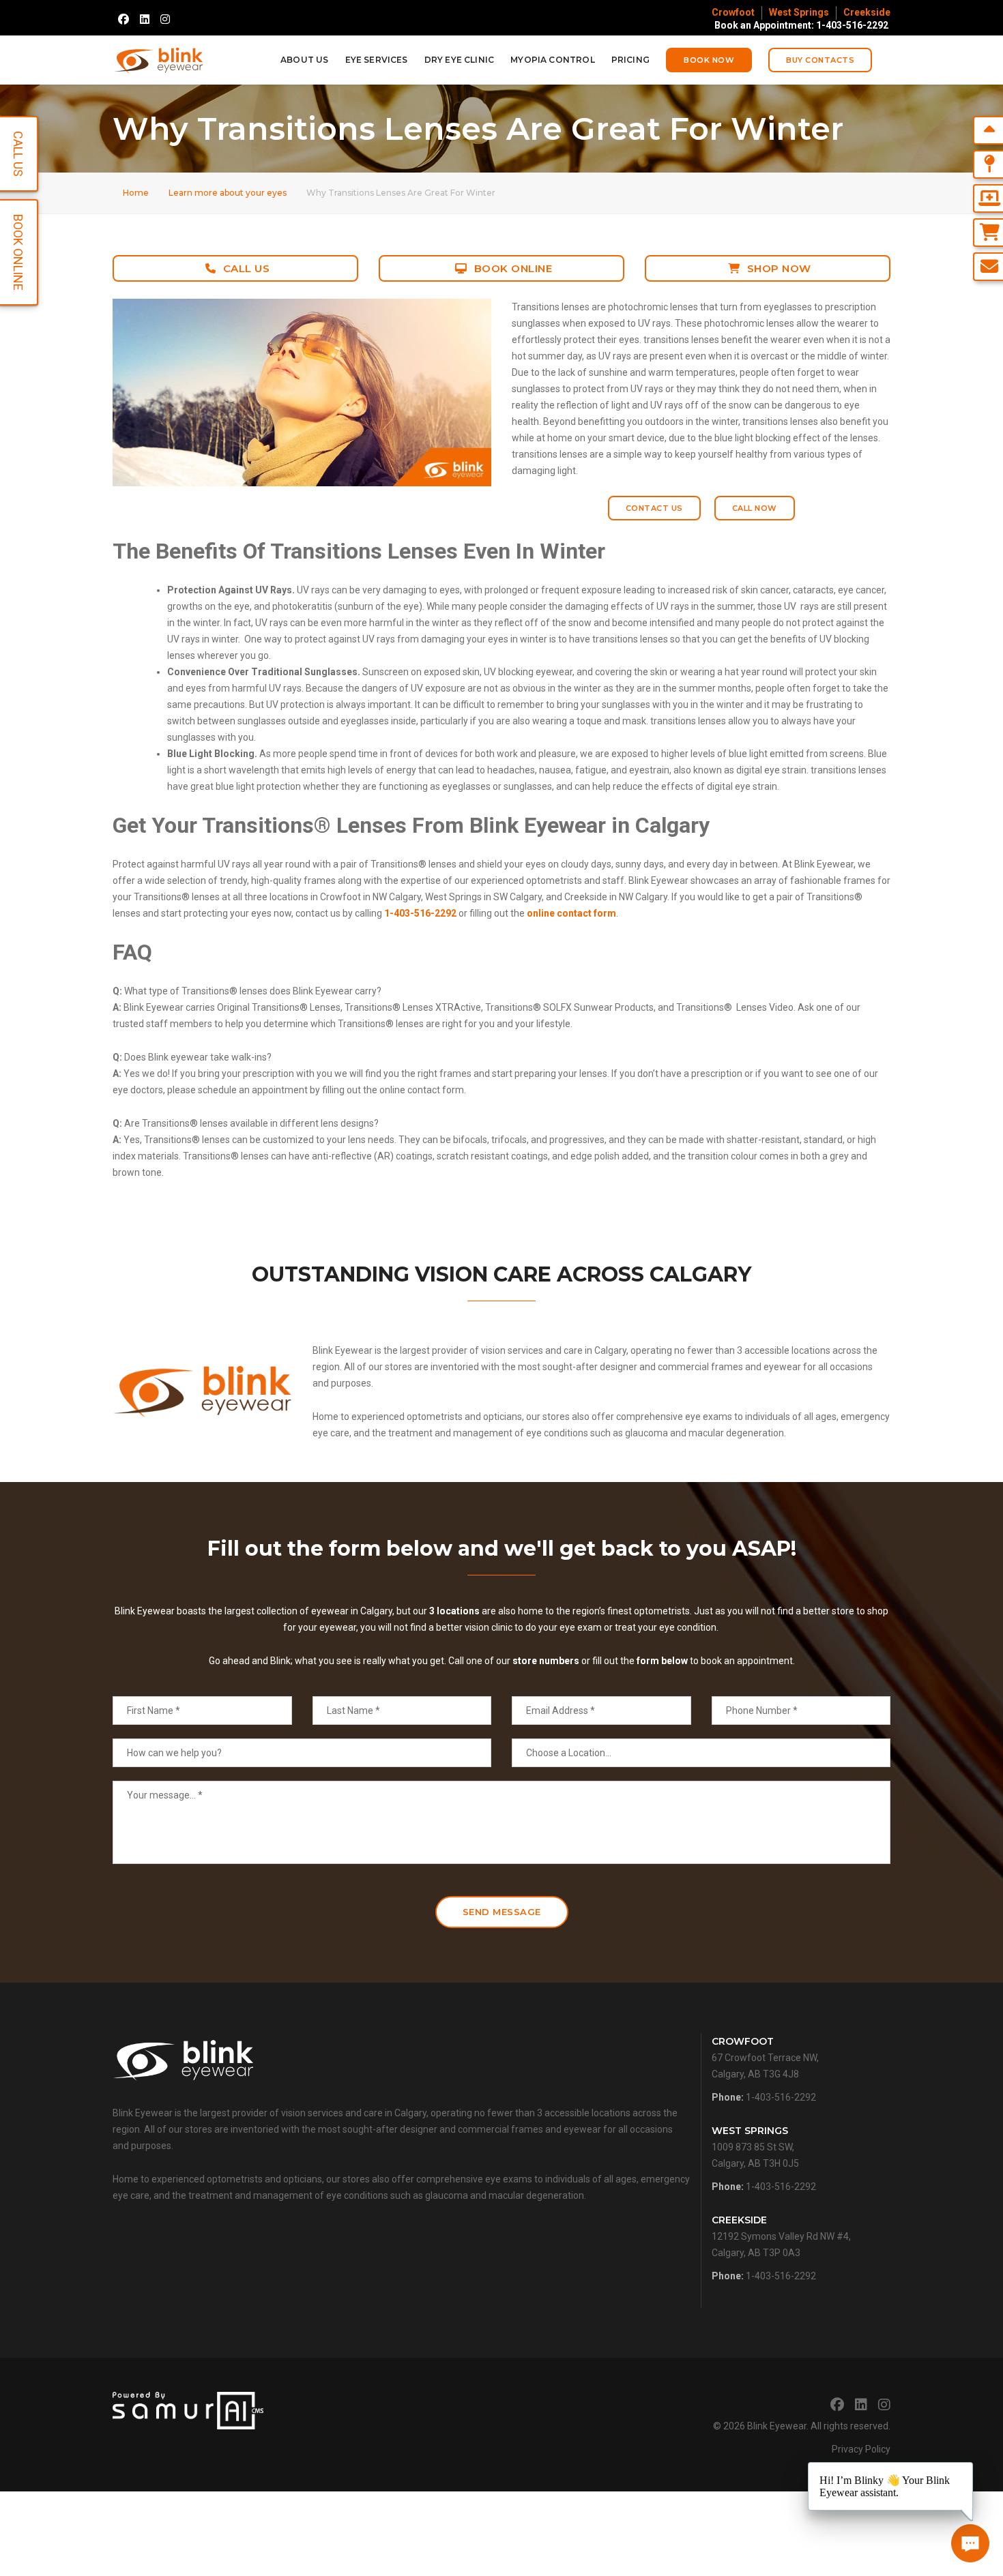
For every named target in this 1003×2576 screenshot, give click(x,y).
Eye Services (377, 60)
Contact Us (654, 508)
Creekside (867, 12)
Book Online (513, 268)
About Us (304, 60)
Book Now (709, 60)
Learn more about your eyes (228, 193)
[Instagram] (165, 19)
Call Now (755, 508)
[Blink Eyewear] (159, 60)
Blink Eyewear (777, 2426)
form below (662, 1661)
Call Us (247, 268)
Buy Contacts (820, 60)
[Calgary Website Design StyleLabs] (188, 2410)
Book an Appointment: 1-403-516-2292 (801, 25)
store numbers (546, 1661)
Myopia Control (553, 60)
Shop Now (779, 268)
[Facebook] (123, 19)
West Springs (799, 12)
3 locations (454, 1611)
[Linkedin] (145, 19)
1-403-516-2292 (420, 913)
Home (136, 193)
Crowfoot (733, 12)
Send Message (502, 1912)
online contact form (571, 913)
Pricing (630, 60)
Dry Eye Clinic (460, 60)
